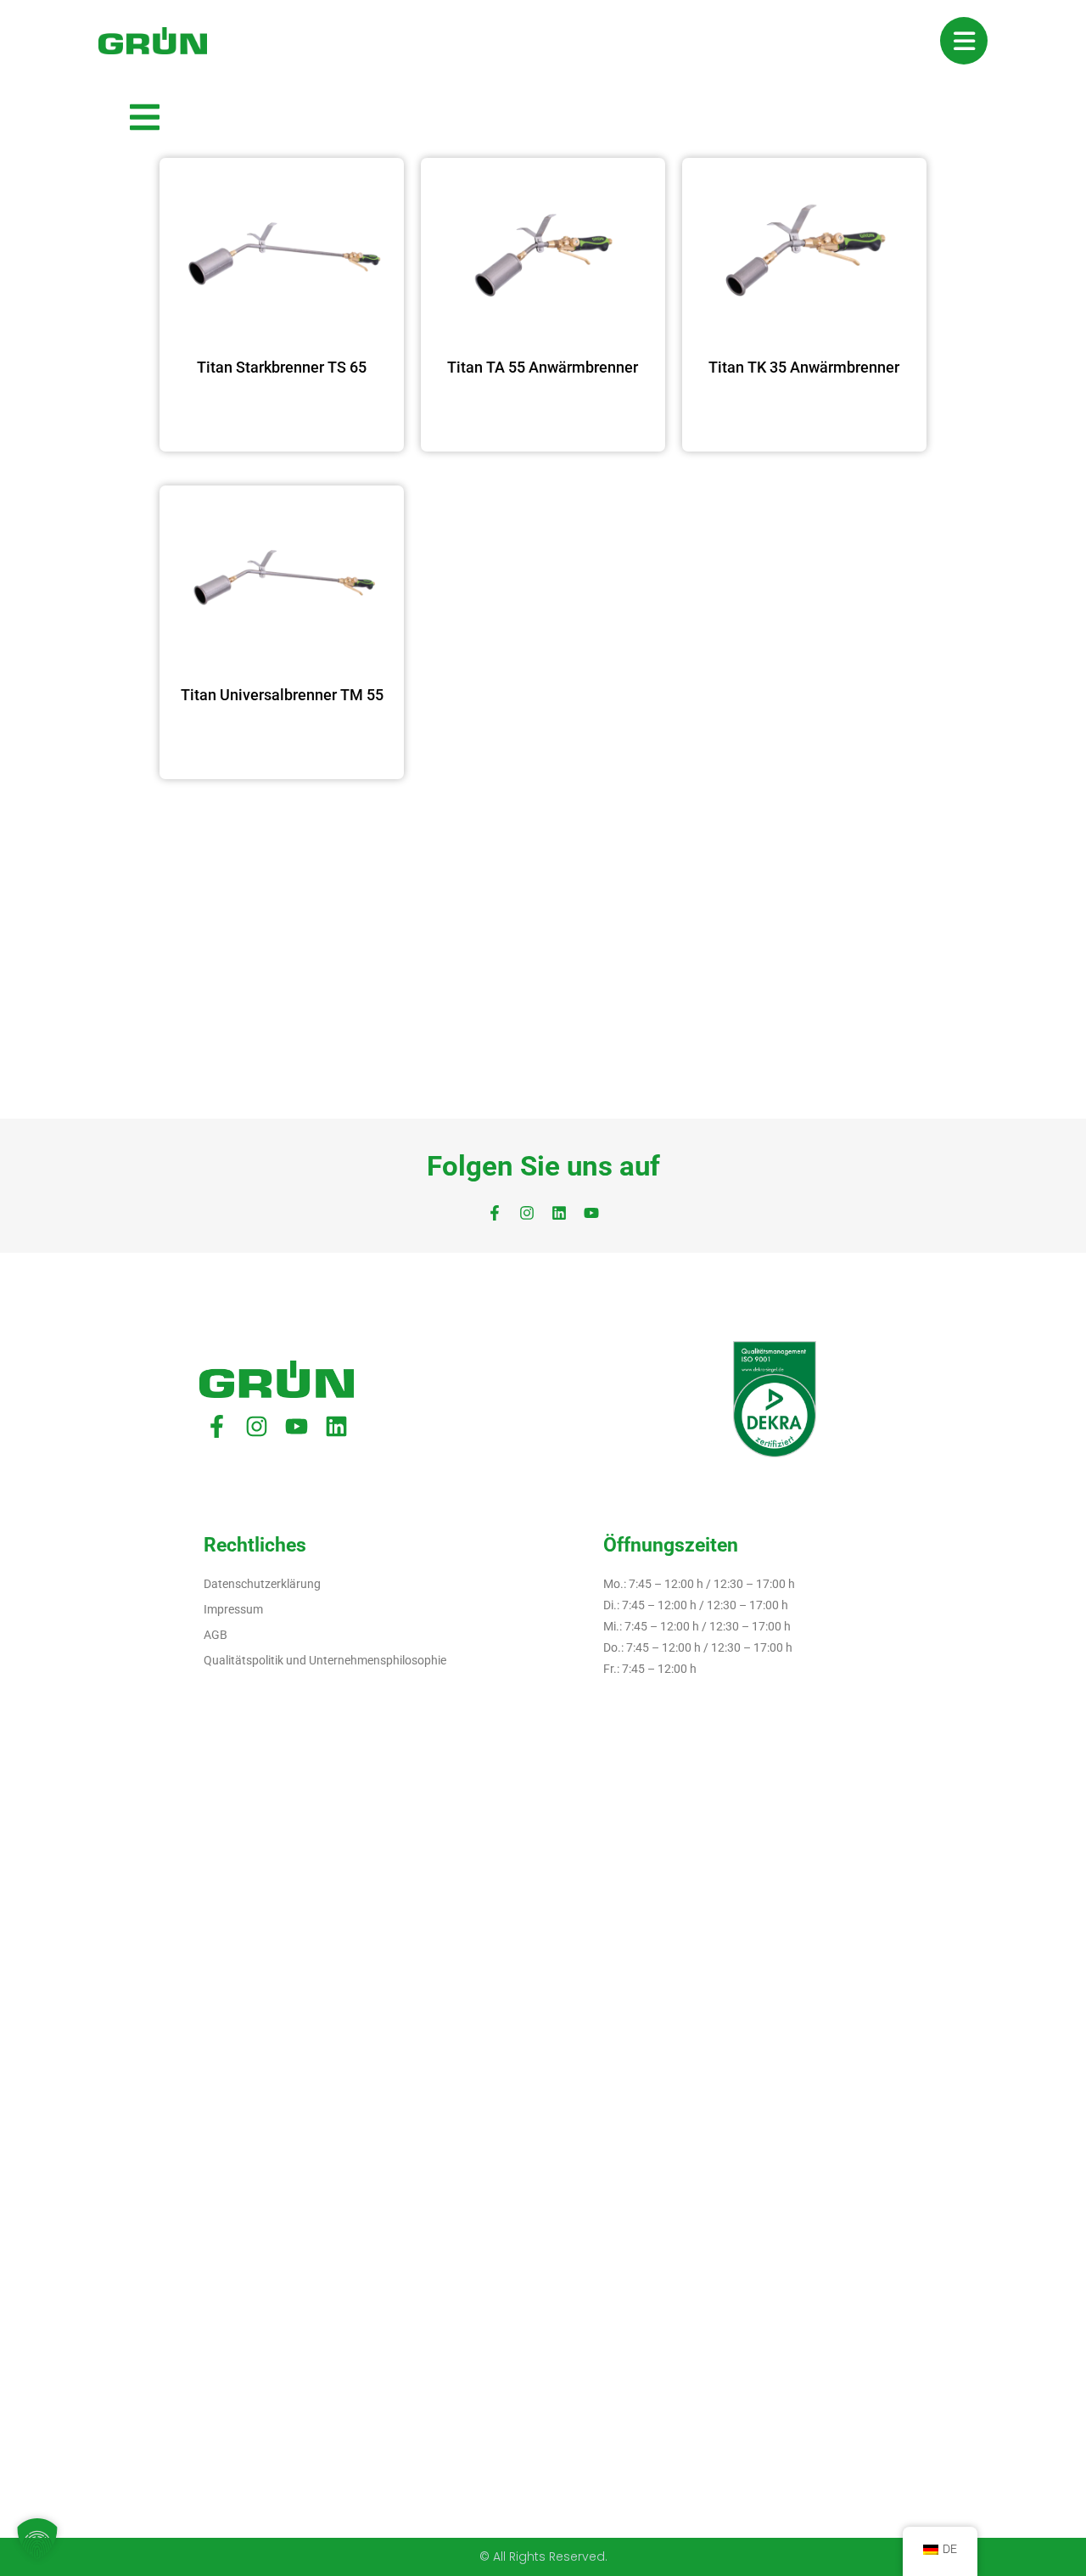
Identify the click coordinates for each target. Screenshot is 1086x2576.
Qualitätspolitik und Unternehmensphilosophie (325, 1660)
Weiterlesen (282, 415)
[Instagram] (527, 1213)
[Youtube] (591, 1213)
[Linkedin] (559, 1213)
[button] (37, 2539)
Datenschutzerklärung (262, 1584)
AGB (216, 1635)
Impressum (233, 1609)
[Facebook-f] (495, 1213)
